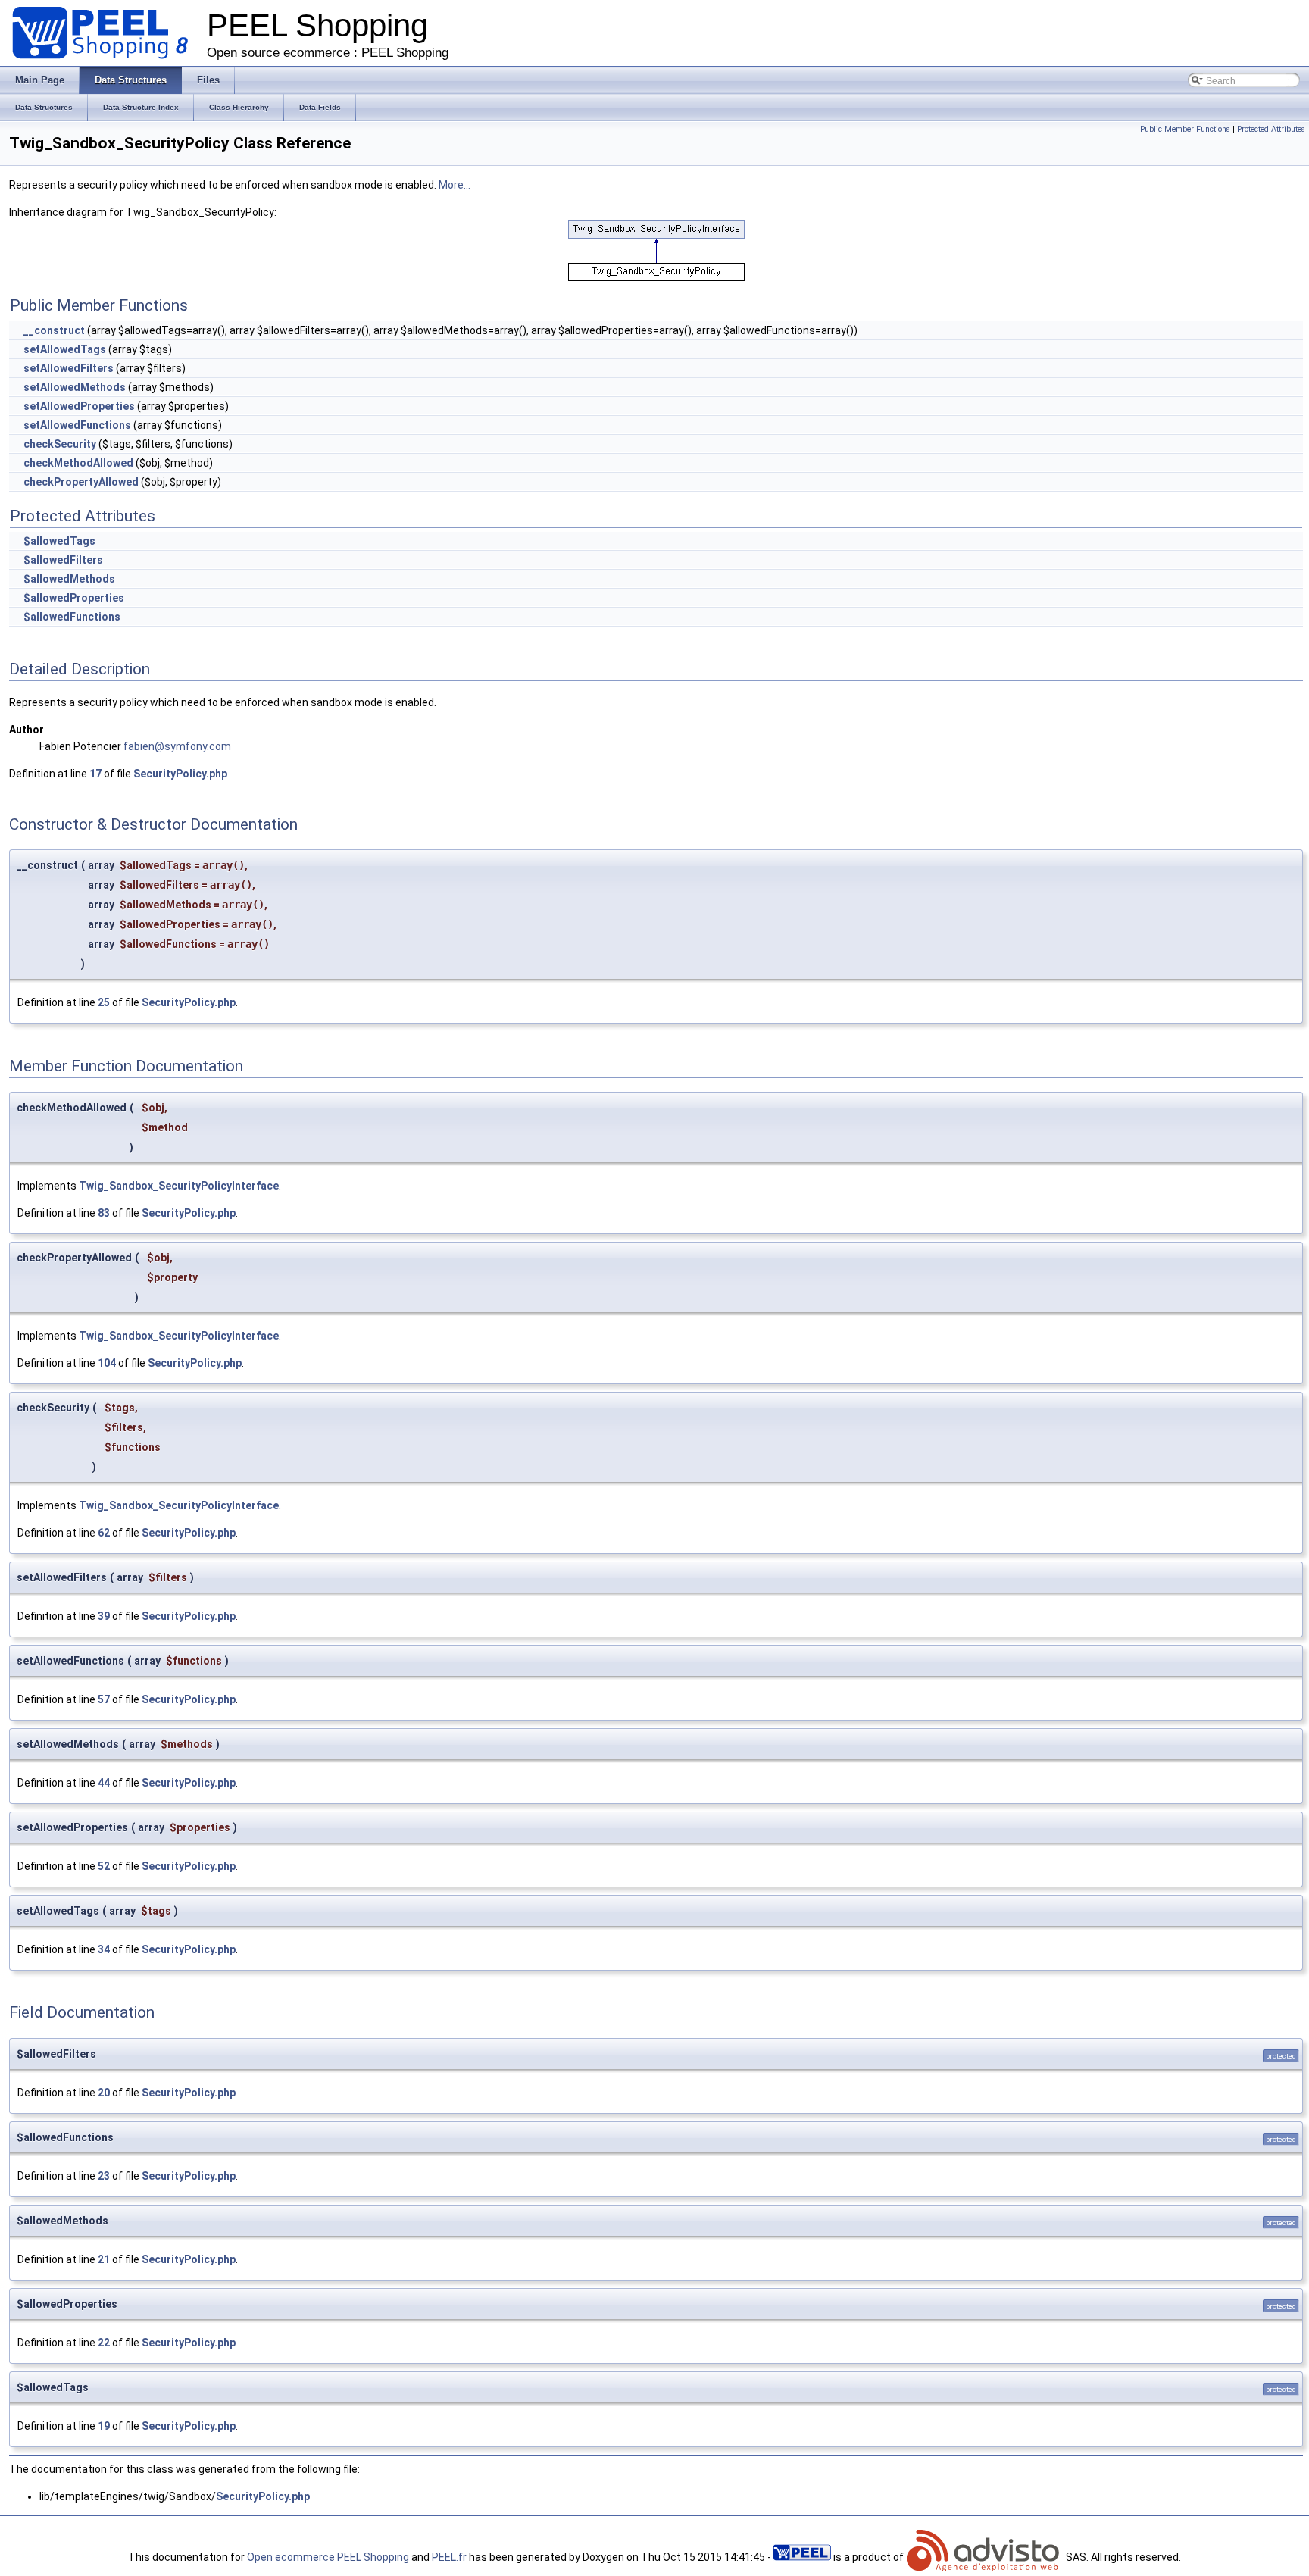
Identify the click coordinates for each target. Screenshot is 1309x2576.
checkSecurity (60, 444)
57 (104, 1699)
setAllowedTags (65, 349)
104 (107, 1363)
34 (104, 1949)
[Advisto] (985, 2557)
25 (104, 1002)
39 (104, 1616)
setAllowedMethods (75, 387)
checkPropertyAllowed (81, 482)
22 (104, 2343)
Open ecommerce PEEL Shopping (328, 2557)
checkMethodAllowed (78, 463)
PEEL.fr (449, 2557)
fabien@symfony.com (177, 746)
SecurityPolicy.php (180, 774)
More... (455, 185)
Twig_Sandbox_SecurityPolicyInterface (179, 1186)
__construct (54, 330)
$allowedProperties (74, 598)
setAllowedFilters (69, 368)
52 (104, 1866)
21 (104, 2259)
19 (104, 2426)
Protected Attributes (1271, 129)
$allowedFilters (63, 560)
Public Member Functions (1185, 129)
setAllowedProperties (79, 406)
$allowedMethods (69, 579)
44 (104, 1783)
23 (104, 2176)
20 (104, 2093)
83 (104, 1213)
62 (104, 1533)
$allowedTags (59, 541)
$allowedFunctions (72, 617)
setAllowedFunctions (77, 425)
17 (95, 774)
